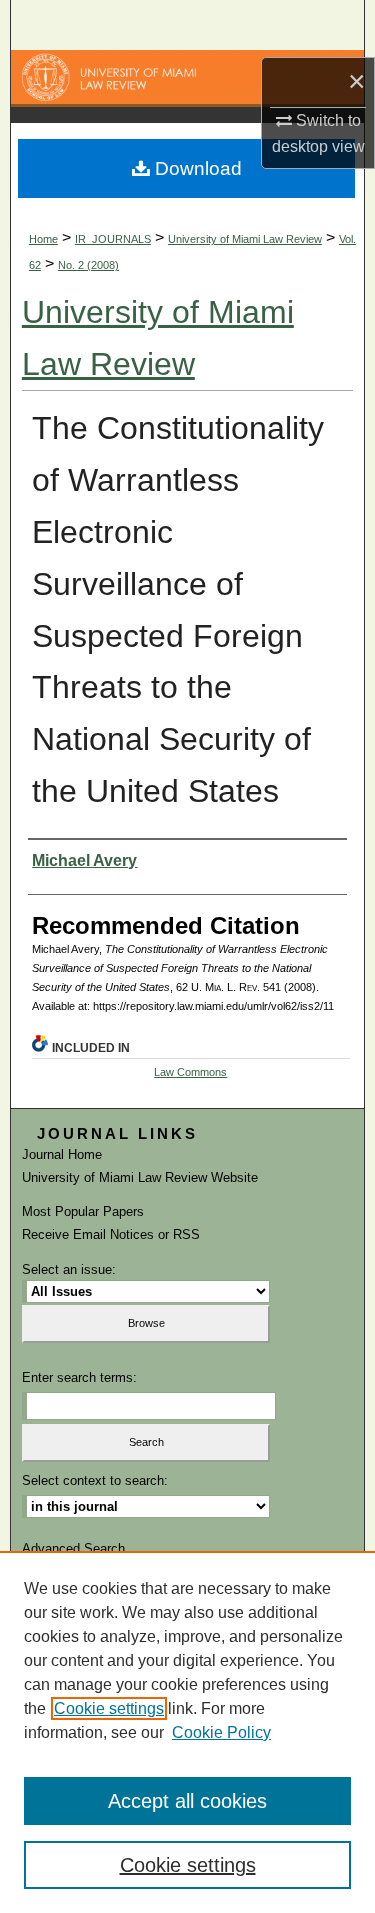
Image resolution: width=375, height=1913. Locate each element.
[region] (187, 1732)
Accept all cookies (187, 1801)
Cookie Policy (221, 1732)
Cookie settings (109, 1708)
